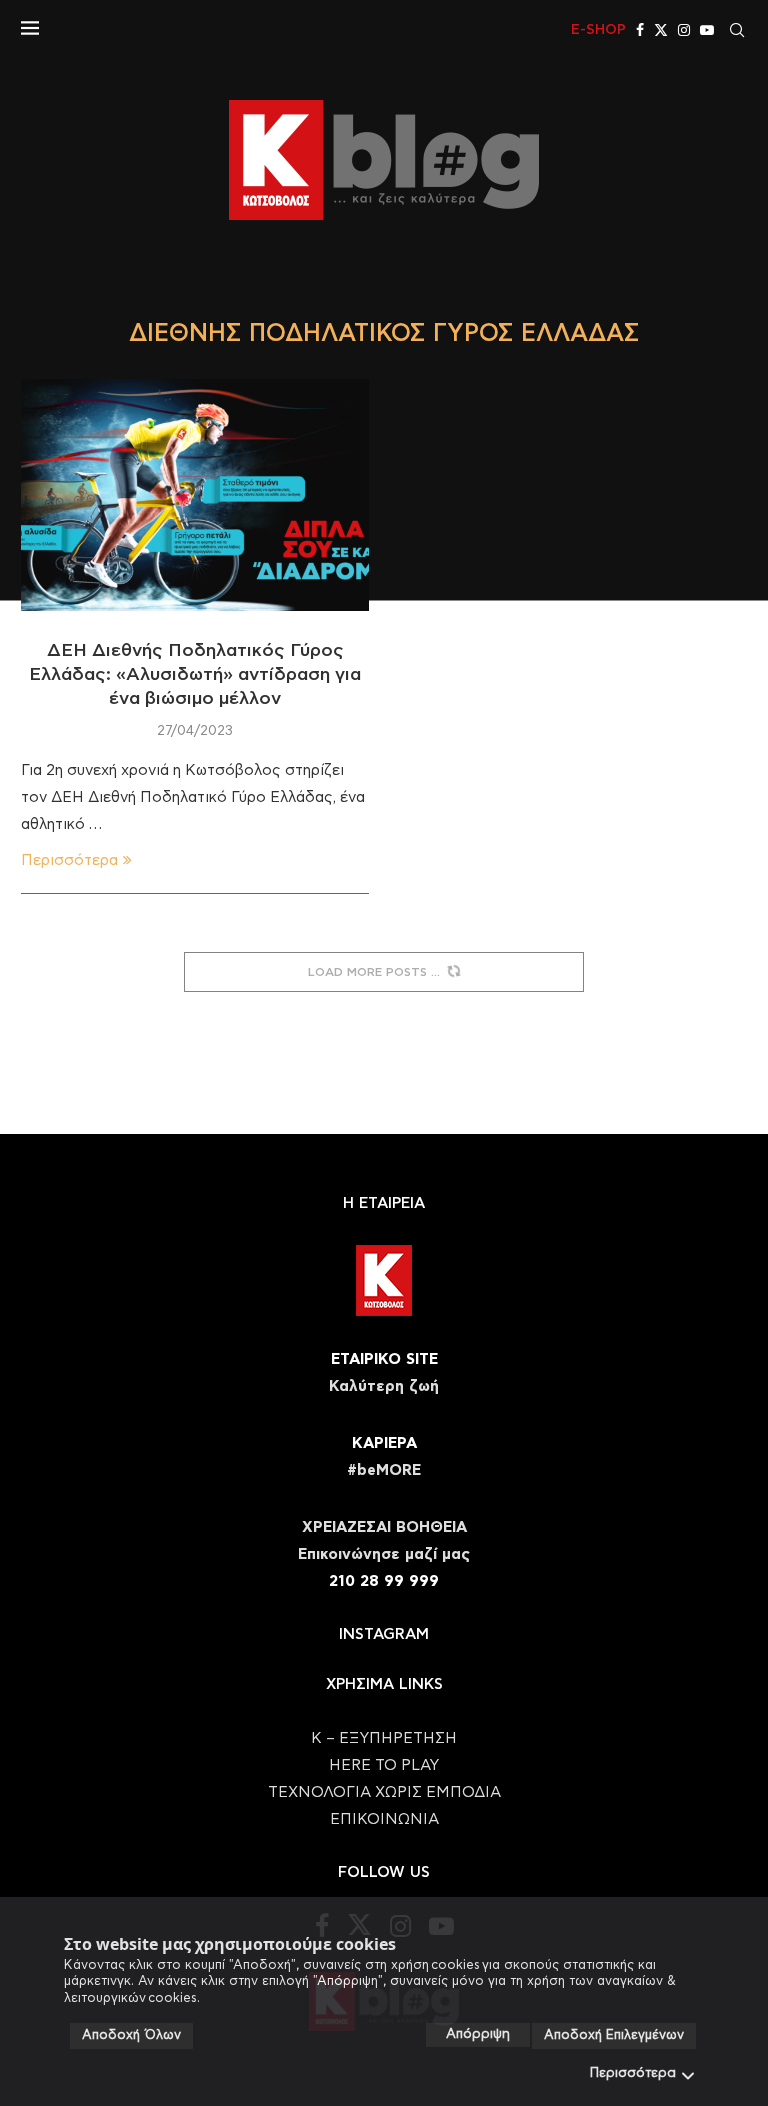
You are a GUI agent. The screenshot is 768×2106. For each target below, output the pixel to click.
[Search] (737, 30)
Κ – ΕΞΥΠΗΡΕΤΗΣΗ (384, 1738)
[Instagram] (684, 30)
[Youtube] (707, 30)
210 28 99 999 (384, 1581)
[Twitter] (661, 30)
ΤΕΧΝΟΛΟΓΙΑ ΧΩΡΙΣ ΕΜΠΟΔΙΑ (384, 1792)
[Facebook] (640, 30)
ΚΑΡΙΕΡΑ (384, 1443)
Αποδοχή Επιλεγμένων (614, 2035)
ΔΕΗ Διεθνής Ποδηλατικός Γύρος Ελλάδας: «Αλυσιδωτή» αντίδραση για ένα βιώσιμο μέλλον (195, 675)
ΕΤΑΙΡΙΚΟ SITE (384, 1359)
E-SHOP (598, 30)
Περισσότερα (633, 2073)
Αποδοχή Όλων (131, 2035)
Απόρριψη (478, 2034)
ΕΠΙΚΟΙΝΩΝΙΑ (384, 1819)
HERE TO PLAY (384, 1765)
